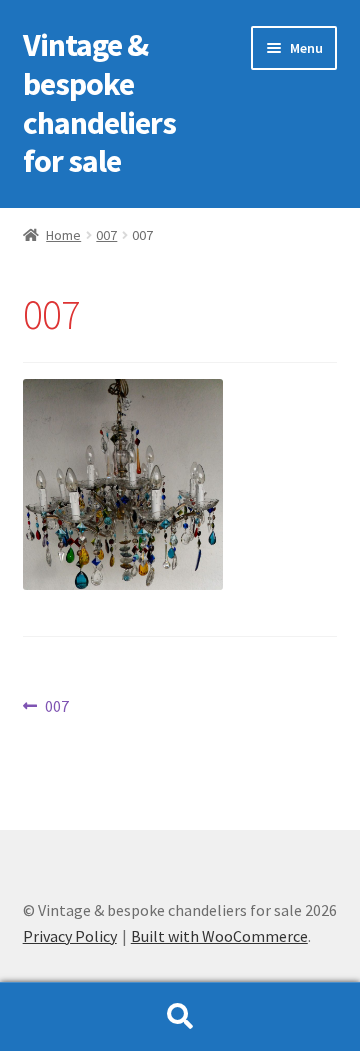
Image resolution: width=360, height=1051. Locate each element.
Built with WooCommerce (219, 936)
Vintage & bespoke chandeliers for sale (99, 103)
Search (180, 1017)
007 (106, 235)
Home (63, 235)
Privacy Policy (70, 936)
